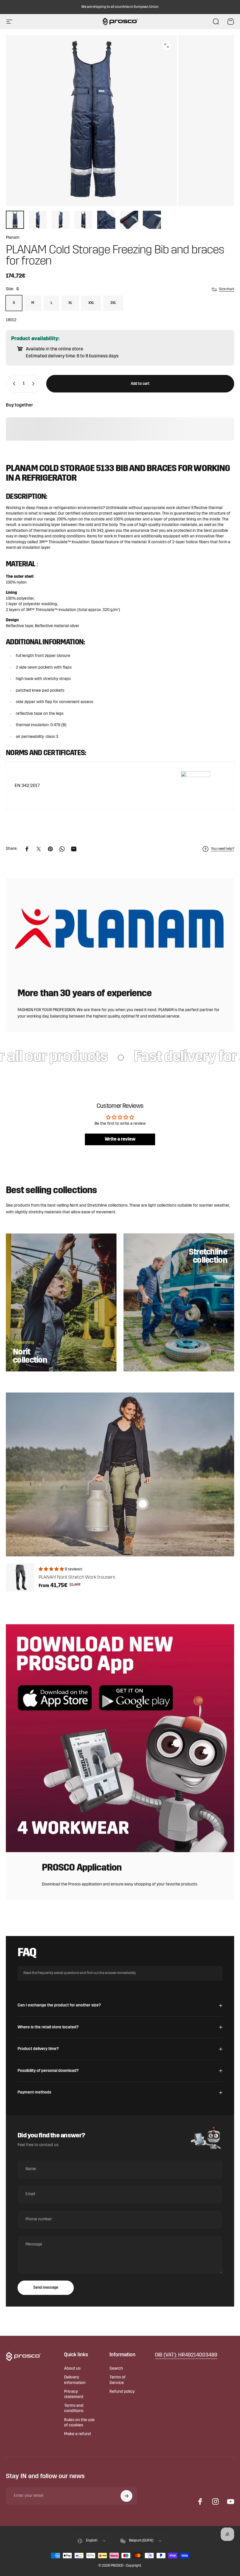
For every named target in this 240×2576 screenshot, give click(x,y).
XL (70, 303)
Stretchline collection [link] (208, 1257)
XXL (91, 303)
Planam (13, 238)
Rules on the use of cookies (79, 2423)
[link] (186, 2356)
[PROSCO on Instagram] (215, 2501)
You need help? (223, 849)
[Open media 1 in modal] (167, 46)
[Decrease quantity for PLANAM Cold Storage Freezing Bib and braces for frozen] (13, 384)
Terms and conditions (74, 2408)
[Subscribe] (126, 2496)
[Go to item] (15, 220)
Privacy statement (74, 2394)
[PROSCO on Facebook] (200, 2501)
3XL (113, 303)
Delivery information (75, 2380)
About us (72, 2369)
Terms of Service (118, 2380)
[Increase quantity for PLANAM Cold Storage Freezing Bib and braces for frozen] (35, 384)
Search (116, 2369)
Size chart (227, 289)
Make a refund (77, 2434)
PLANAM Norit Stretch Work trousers (77, 1577)
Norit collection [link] (30, 1356)
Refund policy (122, 2392)
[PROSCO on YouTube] (231, 2501)
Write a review (120, 1139)
